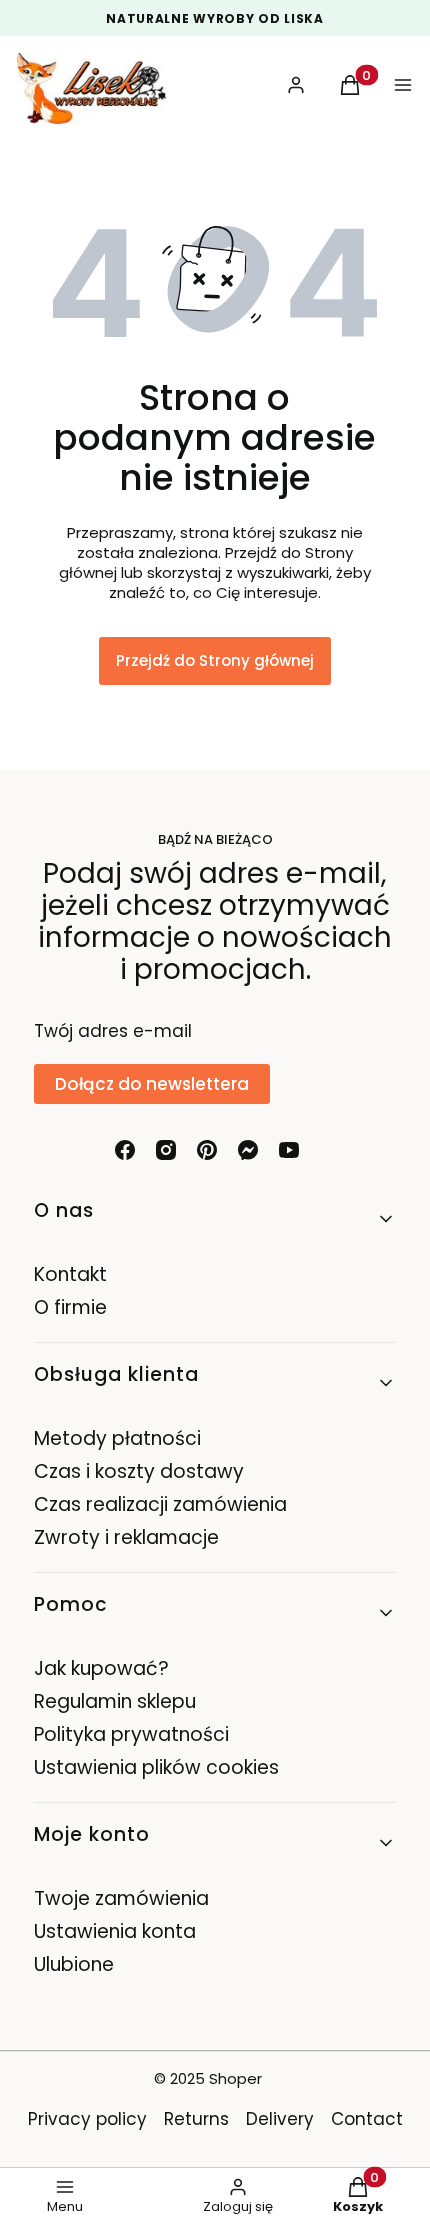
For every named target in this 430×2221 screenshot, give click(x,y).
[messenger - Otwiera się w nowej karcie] (248, 1150)
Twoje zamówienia (121, 1898)
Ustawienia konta (115, 1931)
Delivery (280, 2119)
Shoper (235, 2078)
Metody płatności (117, 1438)
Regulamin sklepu (115, 1701)
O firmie (70, 1307)
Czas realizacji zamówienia (160, 1504)
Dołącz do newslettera (152, 1084)
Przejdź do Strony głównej (215, 660)
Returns (196, 2119)
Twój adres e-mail (113, 1031)
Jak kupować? (101, 1668)
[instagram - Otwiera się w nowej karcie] (166, 1150)
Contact (367, 2119)
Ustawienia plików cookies (159, 1767)
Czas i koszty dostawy (139, 1471)
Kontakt (70, 1274)
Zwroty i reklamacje (126, 1537)
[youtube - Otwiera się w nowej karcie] (289, 1150)
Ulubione (74, 1964)
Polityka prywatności (131, 1734)
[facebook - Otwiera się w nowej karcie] (125, 1150)
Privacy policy (87, 2119)
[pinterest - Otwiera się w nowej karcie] (207, 1150)
